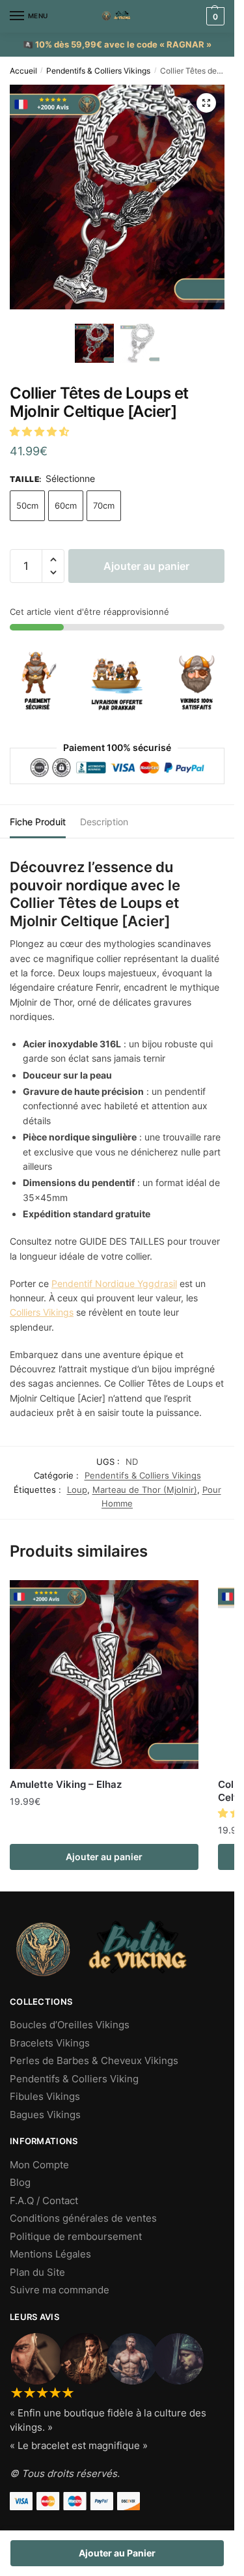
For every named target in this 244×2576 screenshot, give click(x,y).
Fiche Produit (38, 822)
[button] (41, 432)
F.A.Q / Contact (44, 2201)
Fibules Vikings (45, 2096)
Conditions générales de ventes (83, 2218)
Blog (20, 2182)
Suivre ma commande (60, 2290)
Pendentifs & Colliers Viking (74, 2079)
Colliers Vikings (42, 1312)
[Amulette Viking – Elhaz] (104, 1675)
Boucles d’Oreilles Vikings (70, 2025)
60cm (66, 505)
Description (104, 822)
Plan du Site (37, 2272)
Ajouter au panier (146, 566)
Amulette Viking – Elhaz (66, 1784)
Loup (77, 1490)
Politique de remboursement (76, 2236)
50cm (27, 505)
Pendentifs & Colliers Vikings (98, 71)
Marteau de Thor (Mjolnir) (145, 1490)
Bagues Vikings (45, 2115)
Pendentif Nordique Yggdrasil (114, 1283)
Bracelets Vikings (50, 2043)
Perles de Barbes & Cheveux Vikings (94, 2060)
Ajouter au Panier (117, 2553)
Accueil (23, 71)
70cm (104, 505)
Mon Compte (39, 2165)
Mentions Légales (50, 2254)
